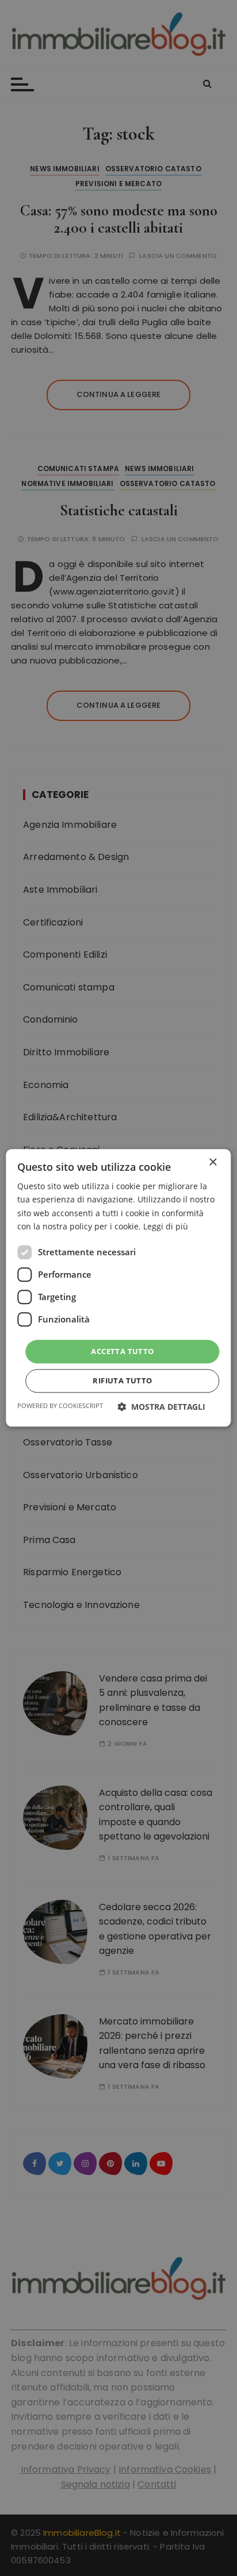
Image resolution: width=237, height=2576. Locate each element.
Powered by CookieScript (60, 1406)
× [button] (213, 1162)
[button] (161, 1407)
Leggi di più (166, 1226)
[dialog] (118, 1288)
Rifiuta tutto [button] (122, 1381)
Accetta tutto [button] (122, 1351)
